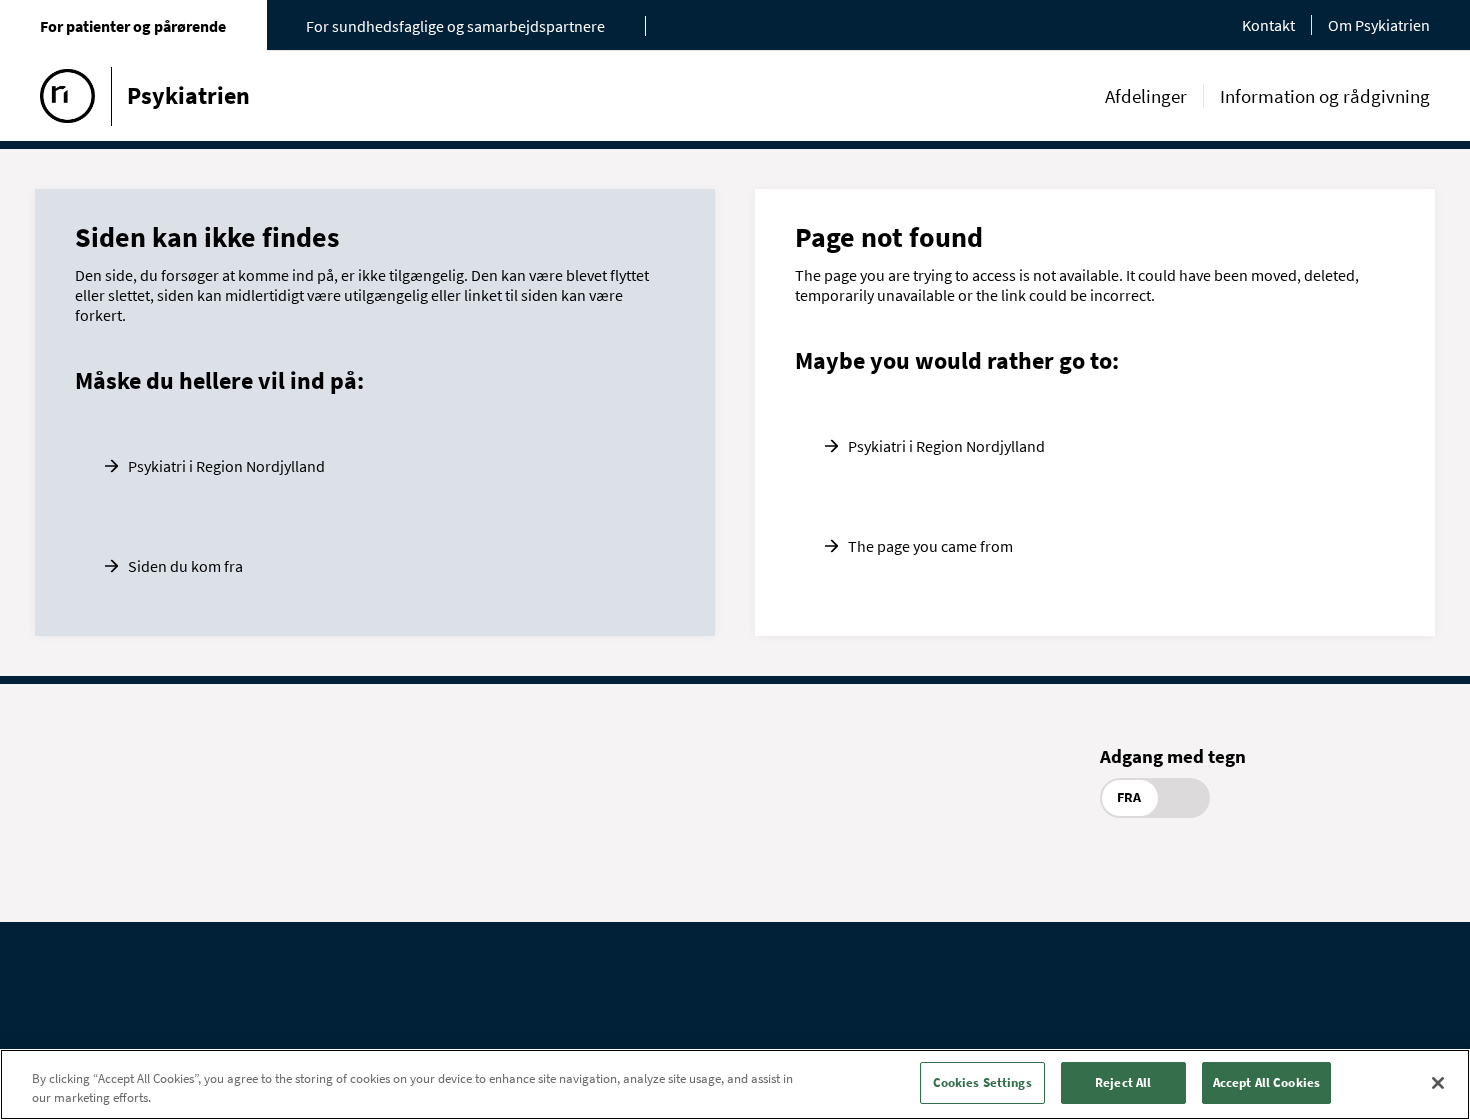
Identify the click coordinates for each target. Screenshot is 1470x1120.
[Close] (1438, 1083)
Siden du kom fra (185, 566)
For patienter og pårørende (133, 26)
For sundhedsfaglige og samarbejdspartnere (455, 26)
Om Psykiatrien (1379, 25)
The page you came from (930, 546)
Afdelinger (1146, 96)
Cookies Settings (982, 1082)
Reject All (1123, 1082)
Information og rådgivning (1325, 96)
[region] (735, 1084)
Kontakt (1268, 25)
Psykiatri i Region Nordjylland (226, 466)
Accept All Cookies (1266, 1082)
